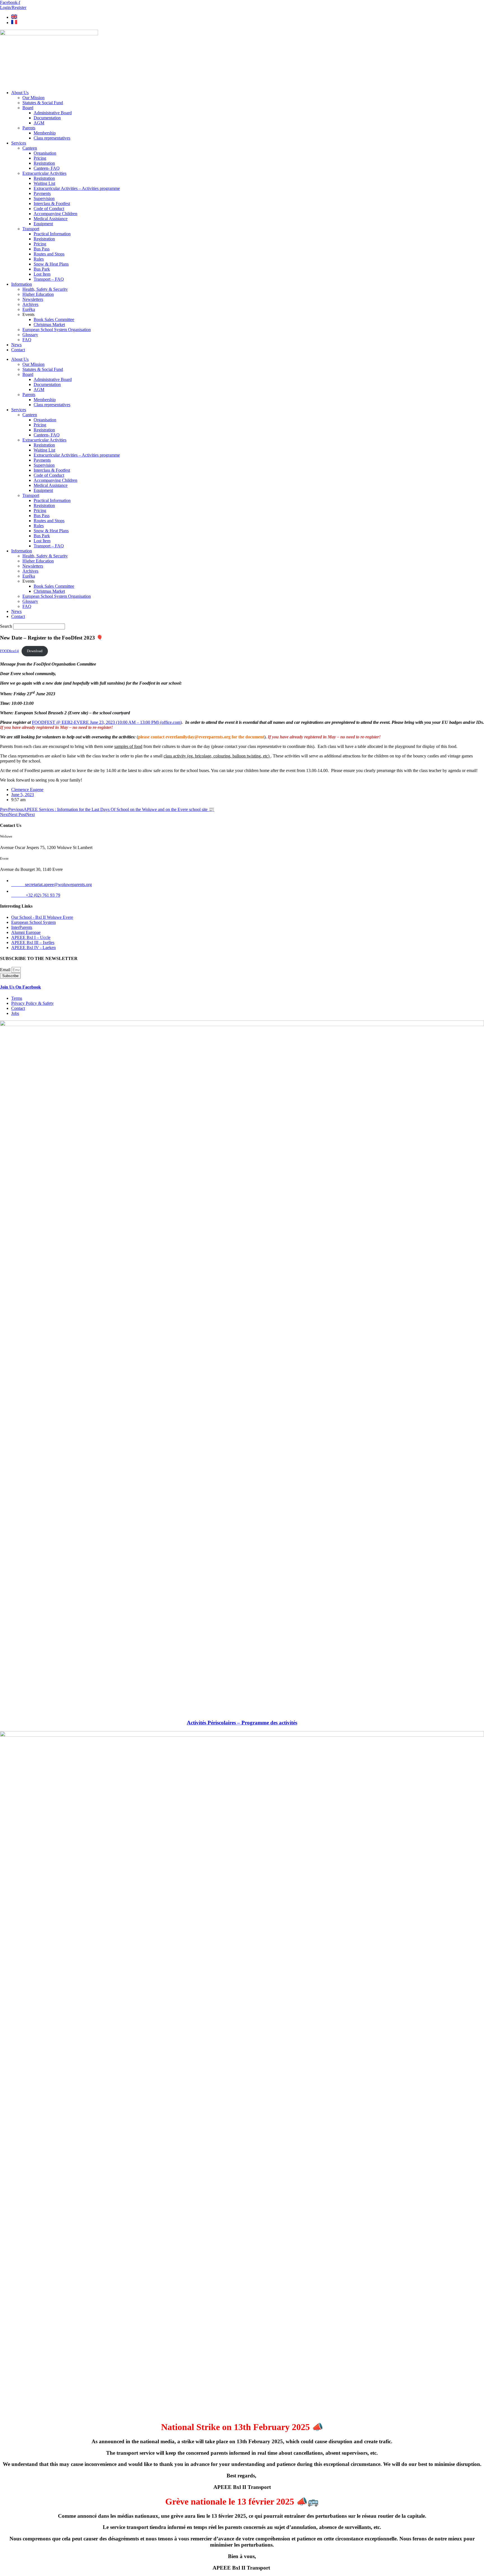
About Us (20, 93)
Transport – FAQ (49, 279)
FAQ (27, 340)
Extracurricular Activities (44, 173)
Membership (45, 133)
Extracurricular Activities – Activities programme (77, 188)
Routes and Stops (49, 254)
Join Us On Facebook (20, 987)
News (16, 345)
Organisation (45, 153)
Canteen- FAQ (47, 168)
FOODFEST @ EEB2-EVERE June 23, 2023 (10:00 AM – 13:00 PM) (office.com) (107, 722)
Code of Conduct (49, 209)
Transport (31, 229)
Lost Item (42, 274)
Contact (18, 350)
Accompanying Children (55, 214)
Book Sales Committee (54, 319)
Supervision (44, 198)
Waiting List (44, 183)
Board (28, 108)
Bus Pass (42, 249)
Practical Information (52, 234)
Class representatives (52, 138)
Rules (39, 259)
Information (22, 284)
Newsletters (33, 299)
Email (6, 970)
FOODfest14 (9, 651)
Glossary (30, 335)
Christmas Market (49, 325)
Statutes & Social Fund (43, 103)
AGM (39, 123)
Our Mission (33, 98)
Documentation (47, 118)
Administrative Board (53, 113)
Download (35, 651)
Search (6, 626)
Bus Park (42, 269)
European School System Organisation (57, 330)
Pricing (40, 158)
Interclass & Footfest (52, 204)
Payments (42, 193)
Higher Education (38, 294)
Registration (44, 163)
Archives (30, 304)
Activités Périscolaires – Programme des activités (242, 1723)
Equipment (43, 224)
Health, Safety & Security (45, 289)
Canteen (30, 148)
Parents (29, 128)
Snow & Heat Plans (51, 264)
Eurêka (29, 309)
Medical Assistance (51, 219)
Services (19, 143)
